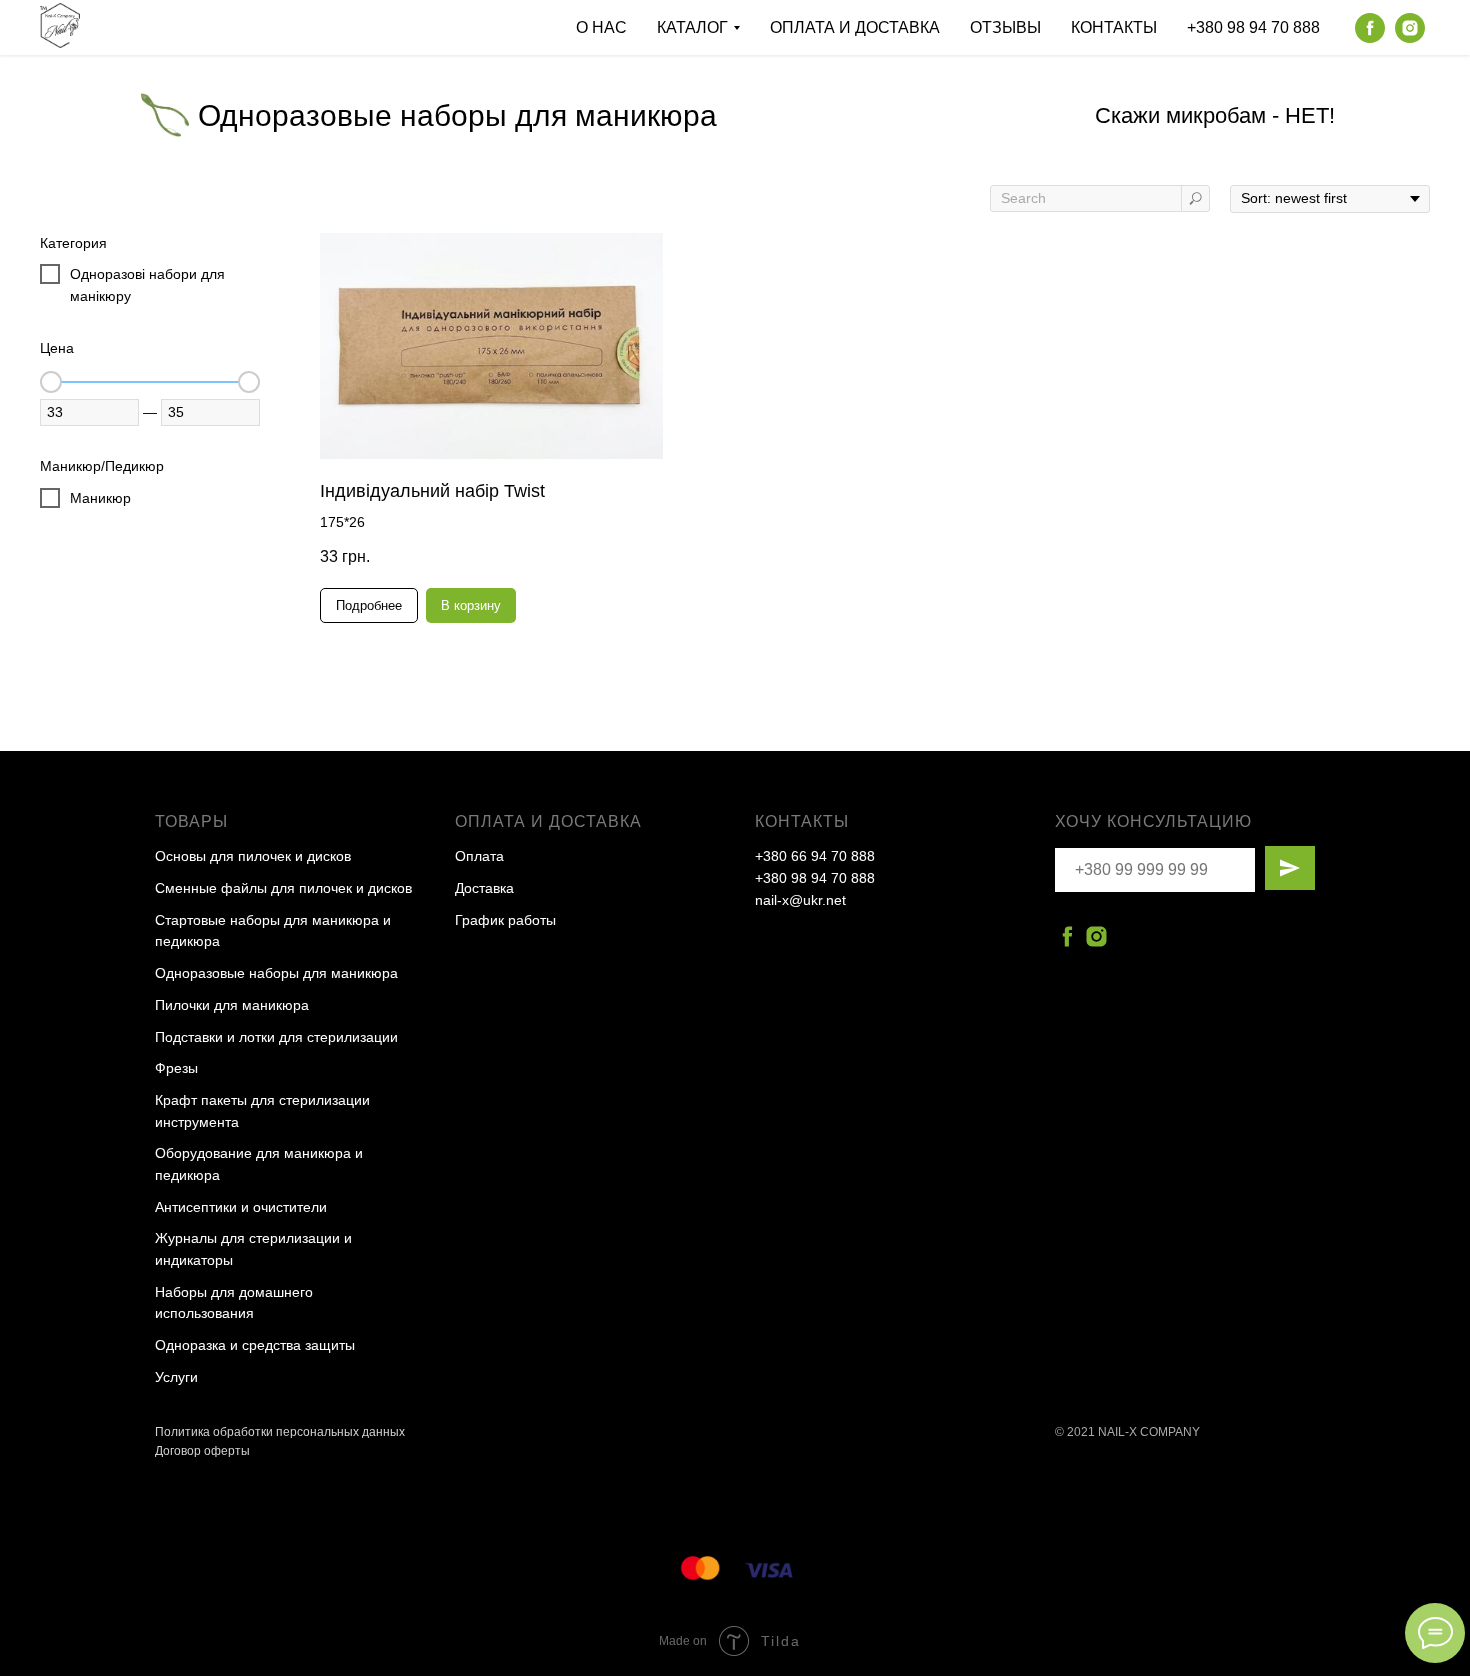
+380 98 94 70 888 (815, 878)
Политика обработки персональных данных (280, 1432)
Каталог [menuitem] (692, 27)
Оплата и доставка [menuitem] (855, 27)
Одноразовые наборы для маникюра (276, 973)
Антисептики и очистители (241, 1207)
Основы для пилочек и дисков (253, 856)
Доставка (484, 888)
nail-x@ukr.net (800, 900)
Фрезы (176, 1068)
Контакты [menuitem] (1114, 27)
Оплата (479, 856)
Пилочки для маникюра (232, 1005)
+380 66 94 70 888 (815, 856)
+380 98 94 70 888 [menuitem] (1253, 27)
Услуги (176, 1377)
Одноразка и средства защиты (255, 1345)
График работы (505, 920)
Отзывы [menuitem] (1005, 27)
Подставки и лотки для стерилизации (276, 1037)
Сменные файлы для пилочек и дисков (283, 888)
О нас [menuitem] (601, 27)
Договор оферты (202, 1451)
